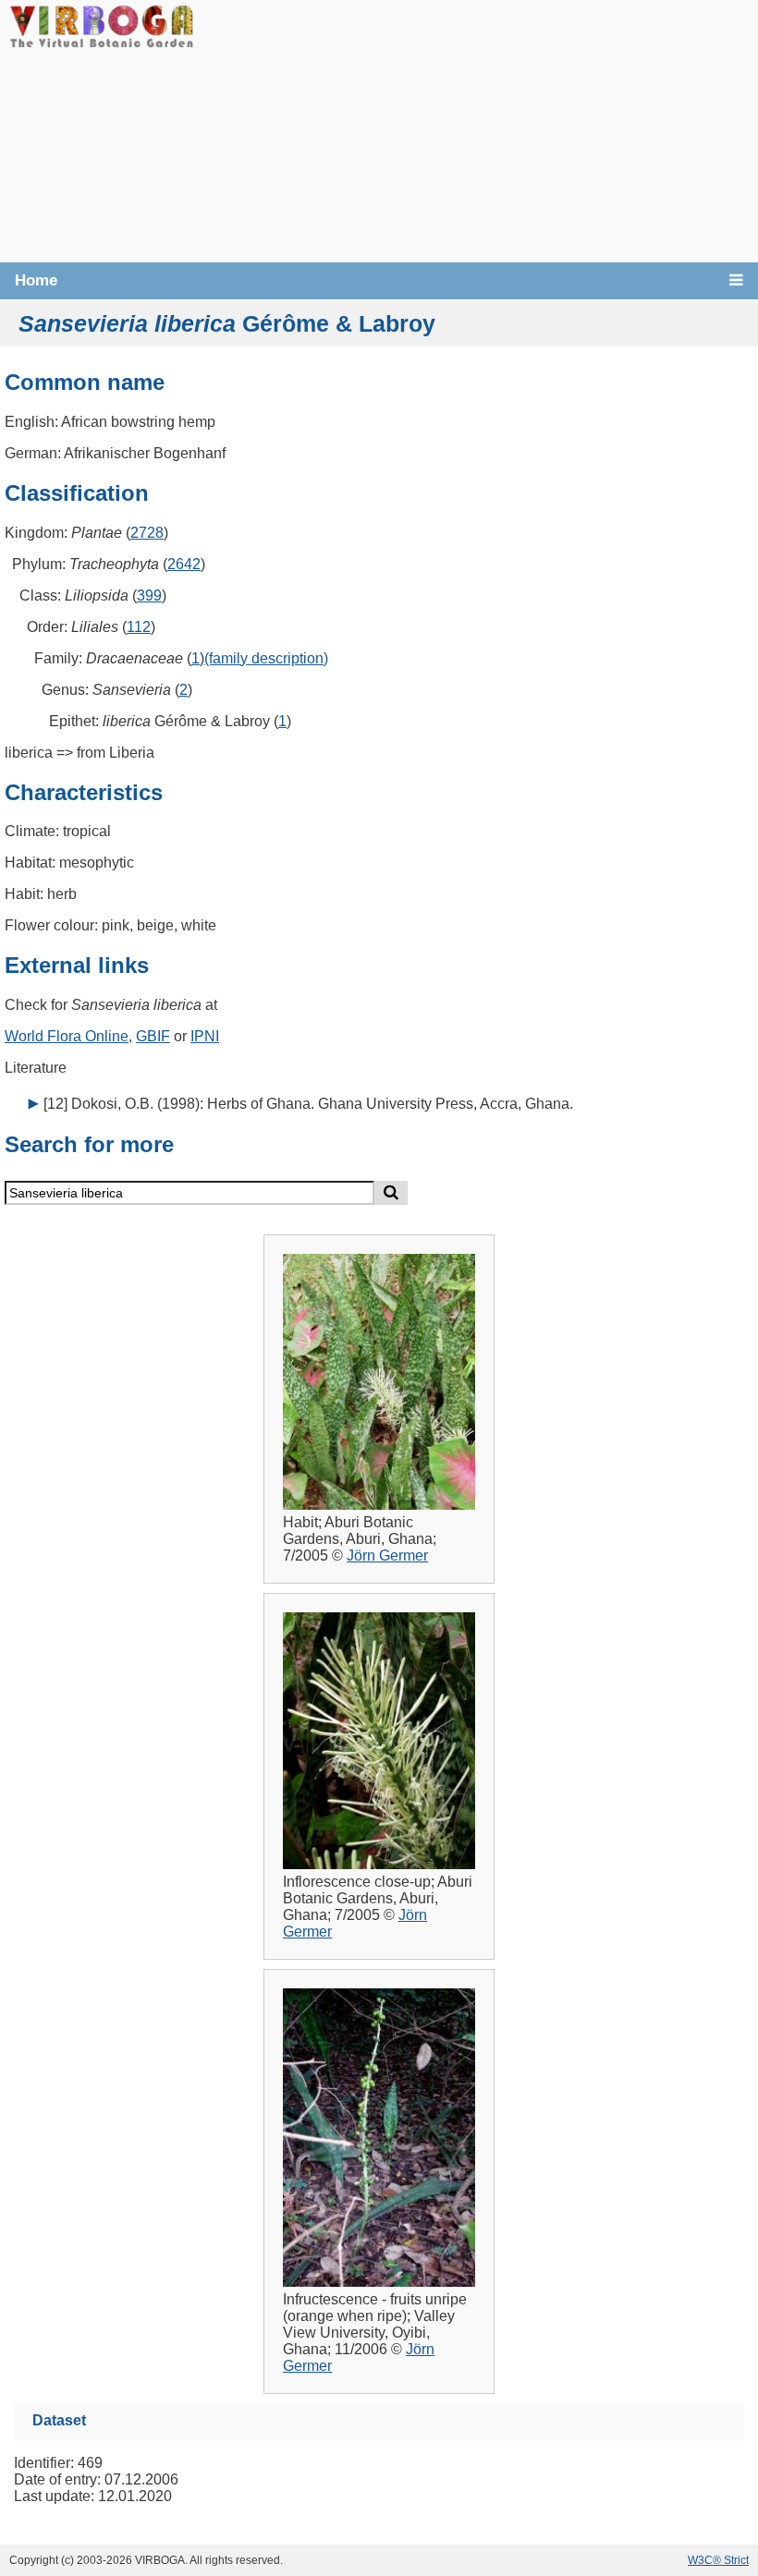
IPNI (205, 1036)
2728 (147, 533)
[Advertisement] (476, 129)
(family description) (266, 658)
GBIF (153, 1036)
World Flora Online (67, 1036)
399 (149, 595)
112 (139, 627)
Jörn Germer (387, 1555)
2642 (184, 564)
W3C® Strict (718, 2560)
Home (36, 280)
